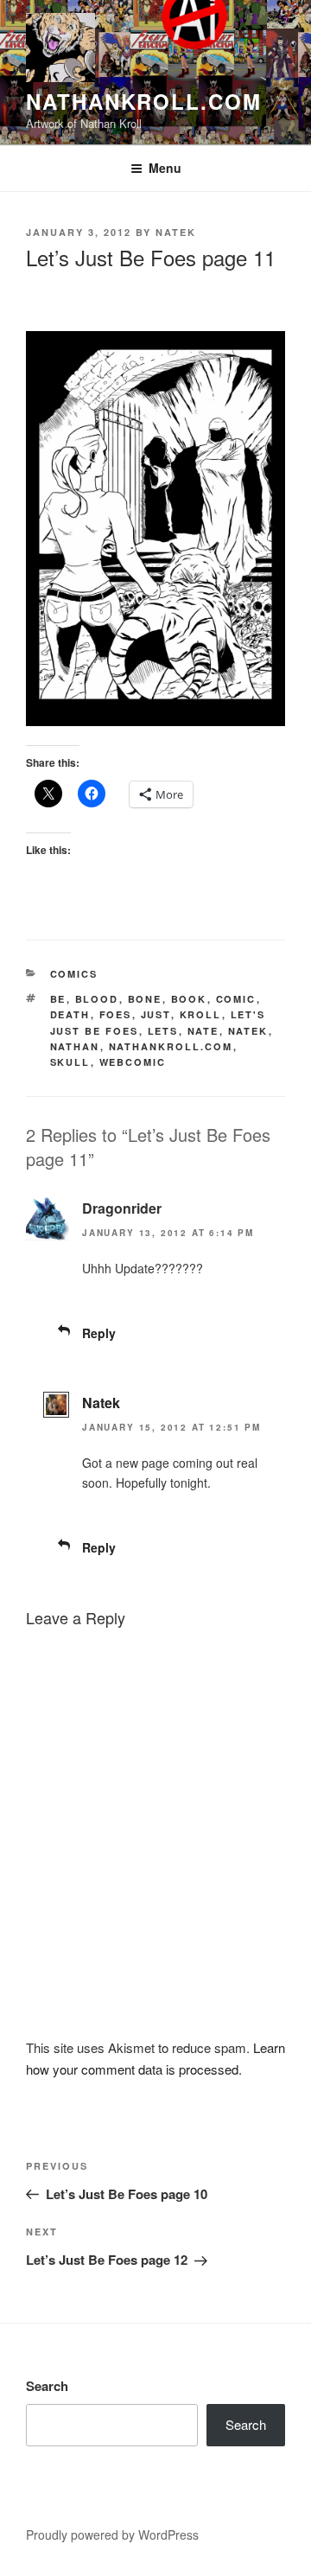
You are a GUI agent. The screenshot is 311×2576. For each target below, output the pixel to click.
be (58, 999)
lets (163, 1031)
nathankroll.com (144, 101)
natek (248, 1031)
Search (47, 2386)
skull (70, 1062)
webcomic (133, 1062)
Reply (99, 1333)
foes (116, 1014)
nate (203, 1031)
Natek (176, 232)
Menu (165, 168)
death (70, 1014)
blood (97, 999)
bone (145, 999)
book (189, 999)
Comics (74, 974)
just (156, 1014)
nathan (75, 1046)
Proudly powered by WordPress (112, 2535)
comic (236, 999)
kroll (201, 1014)
